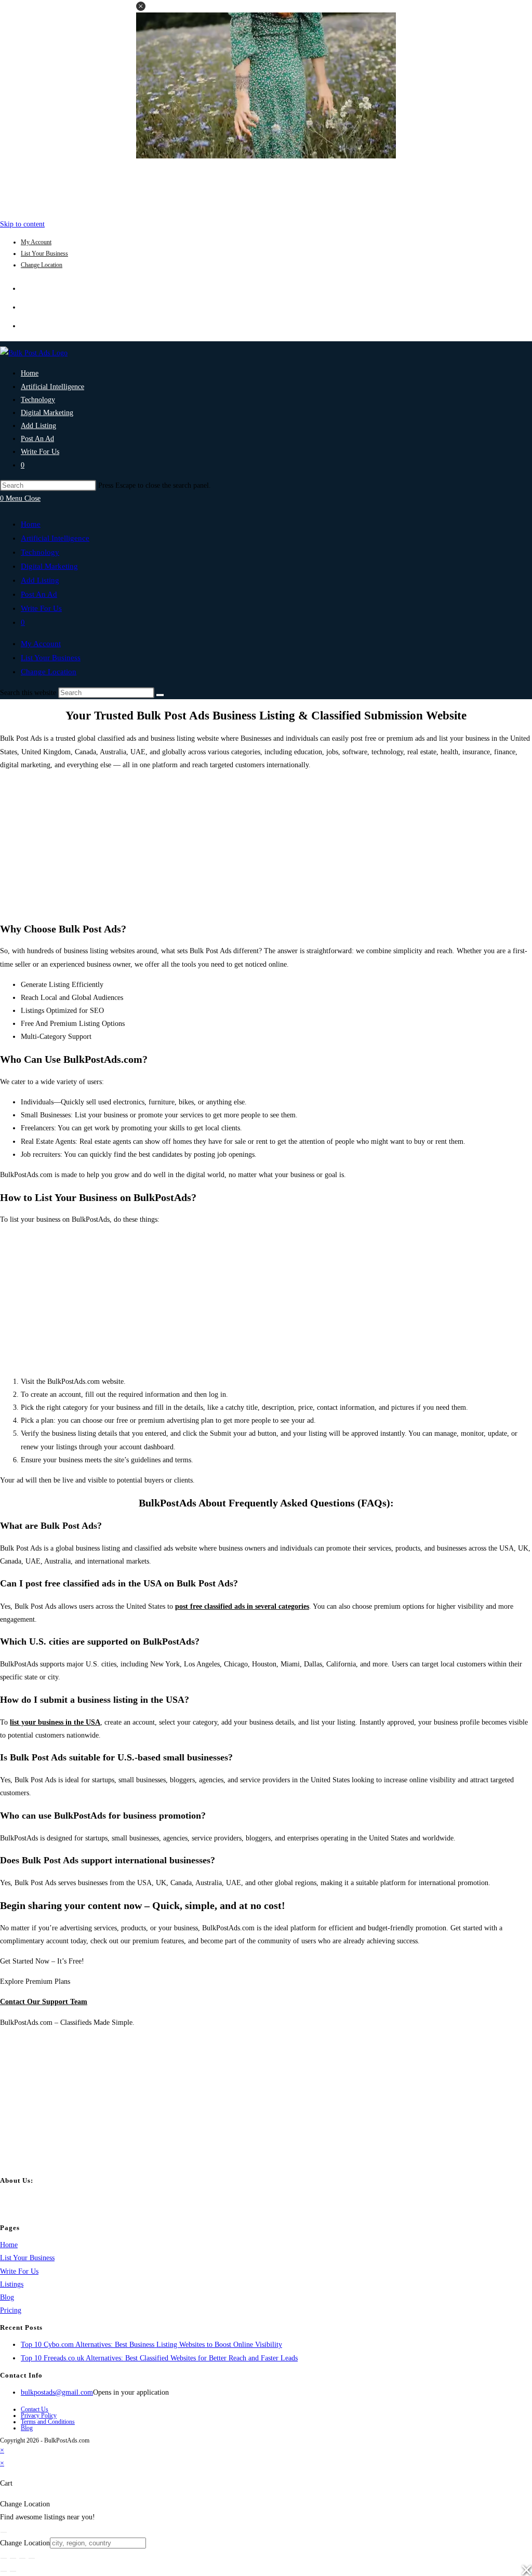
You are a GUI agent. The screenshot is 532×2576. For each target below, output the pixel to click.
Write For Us (41, 608)
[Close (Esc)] (32, 2558)
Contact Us (35, 2409)
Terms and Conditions (48, 2422)
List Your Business (44, 253)
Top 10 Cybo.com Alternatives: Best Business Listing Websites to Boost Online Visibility (151, 2345)
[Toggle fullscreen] (13, 2558)
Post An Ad (39, 594)
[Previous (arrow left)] (4, 2571)
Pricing (11, 2310)
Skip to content (22, 224)
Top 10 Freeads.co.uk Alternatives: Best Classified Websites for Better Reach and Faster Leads (159, 2358)
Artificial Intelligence (55, 538)
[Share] (22, 2558)
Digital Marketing (49, 566)
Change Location (42, 265)
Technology (40, 552)
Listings (12, 2284)
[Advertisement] (266, 186)
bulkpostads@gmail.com (57, 2392)
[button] (141, 6)
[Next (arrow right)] (13, 2571)
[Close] (4, 2532)
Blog (7, 2297)
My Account (36, 242)
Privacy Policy (39, 2415)
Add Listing (40, 580)
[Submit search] (160, 695)
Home (31, 524)
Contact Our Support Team (44, 2002)
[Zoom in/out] (4, 2558)
